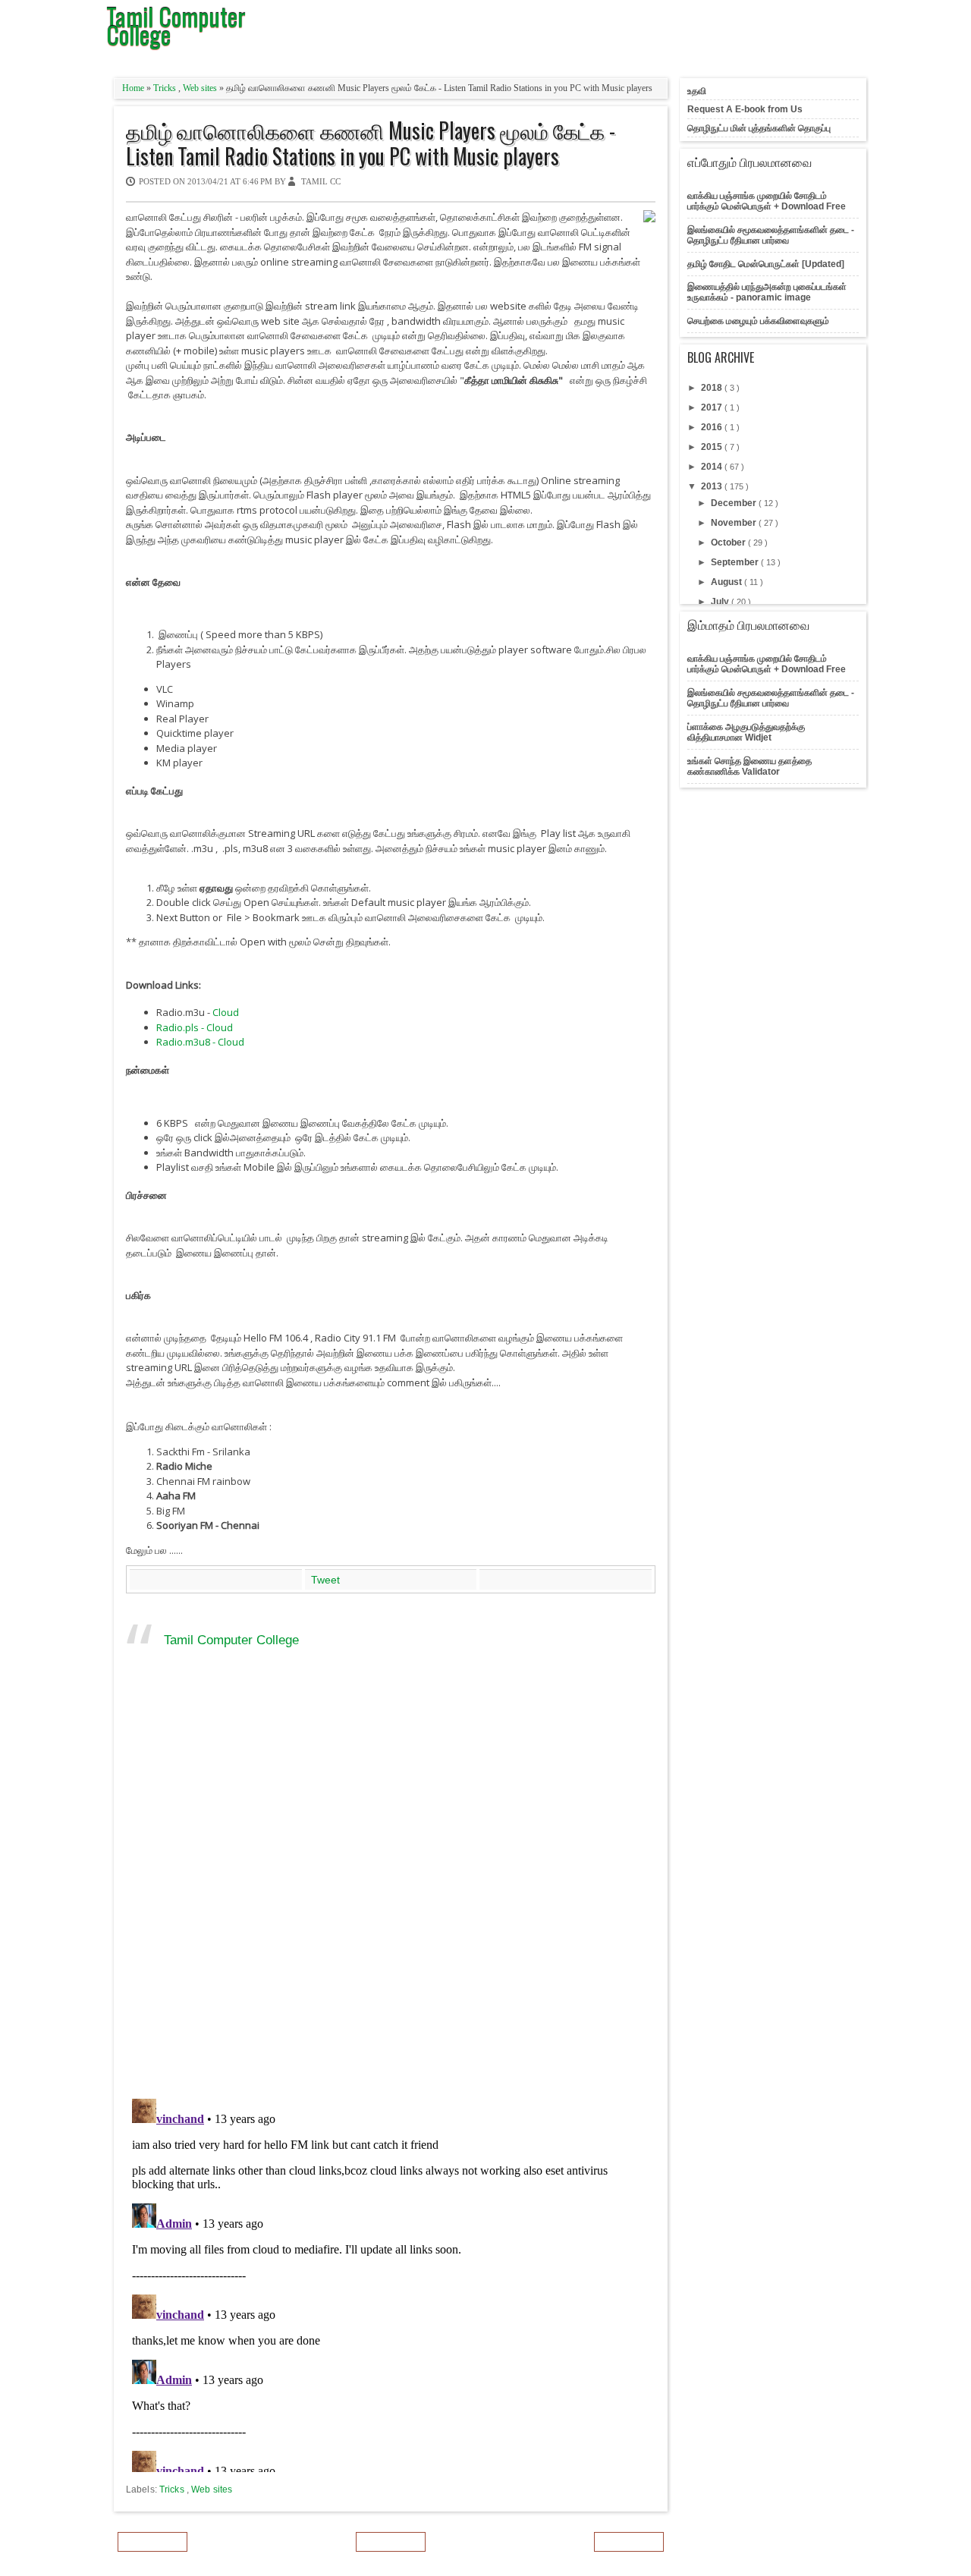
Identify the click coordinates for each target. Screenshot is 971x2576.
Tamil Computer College (231, 1640)
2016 (713, 427)
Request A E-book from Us (745, 109)
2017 (713, 407)
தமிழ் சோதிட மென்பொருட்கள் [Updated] (766, 264)
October (729, 543)
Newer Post (152, 2542)
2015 (713, 447)
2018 (713, 388)
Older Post (629, 2542)
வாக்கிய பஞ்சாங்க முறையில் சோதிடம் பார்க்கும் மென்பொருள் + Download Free (767, 201)
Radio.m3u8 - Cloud (200, 1042)
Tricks (166, 88)
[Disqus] (391, 1889)
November (735, 523)
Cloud (226, 1012)
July (721, 602)
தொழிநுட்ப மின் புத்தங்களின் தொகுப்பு (759, 128)
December (735, 503)
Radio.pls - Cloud (195, 1027)
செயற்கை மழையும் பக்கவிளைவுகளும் (758, 321)
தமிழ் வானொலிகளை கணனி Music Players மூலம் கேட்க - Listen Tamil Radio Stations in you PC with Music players (371, 143)
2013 (713, 486)
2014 (713, 467)
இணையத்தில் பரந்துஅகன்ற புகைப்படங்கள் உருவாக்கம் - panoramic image (767, 292)
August (727, 582)
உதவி (697, 91)
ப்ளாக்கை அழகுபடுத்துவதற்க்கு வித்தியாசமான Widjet (746, 732)
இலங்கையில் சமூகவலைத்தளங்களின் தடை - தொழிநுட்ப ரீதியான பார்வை (771, 235)
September (736, 562)
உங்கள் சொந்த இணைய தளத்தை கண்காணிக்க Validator (749, 766)
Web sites (201, 88)
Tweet (325, 1580)
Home (134, 88)
